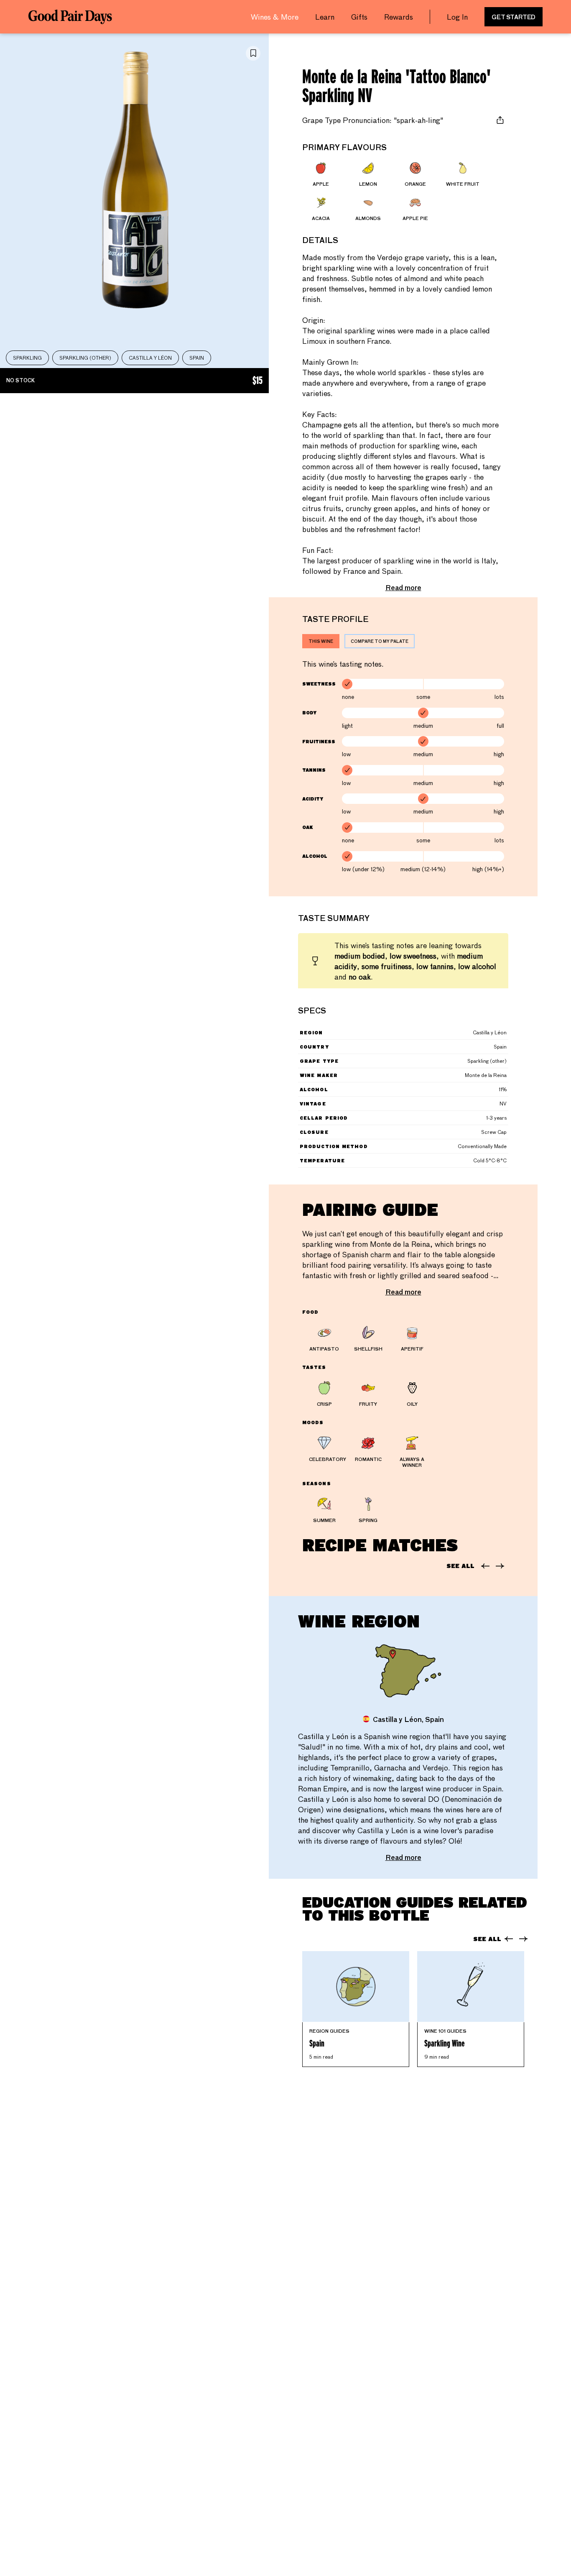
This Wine (321, 641)
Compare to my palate (380, 641)
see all (460, 1566)
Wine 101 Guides (445, 2031)
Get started (514, 17)
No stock (134, 381)
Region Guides (329, 2031)
